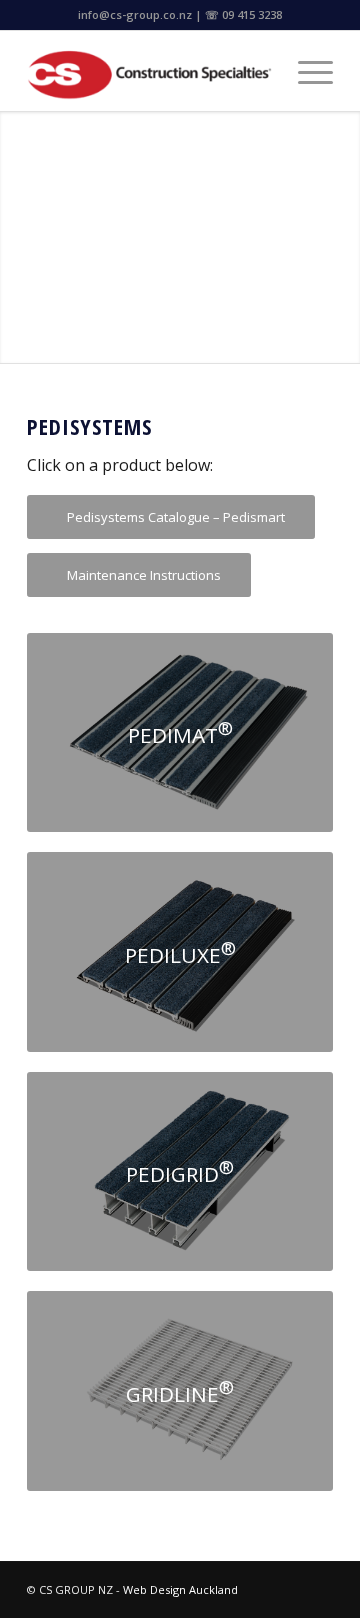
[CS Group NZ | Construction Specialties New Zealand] (149, 71)
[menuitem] (305, 71)
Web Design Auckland (180, 1589)
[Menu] (305, 71)
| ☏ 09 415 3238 (238, 14)
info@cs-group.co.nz (135, 14)
